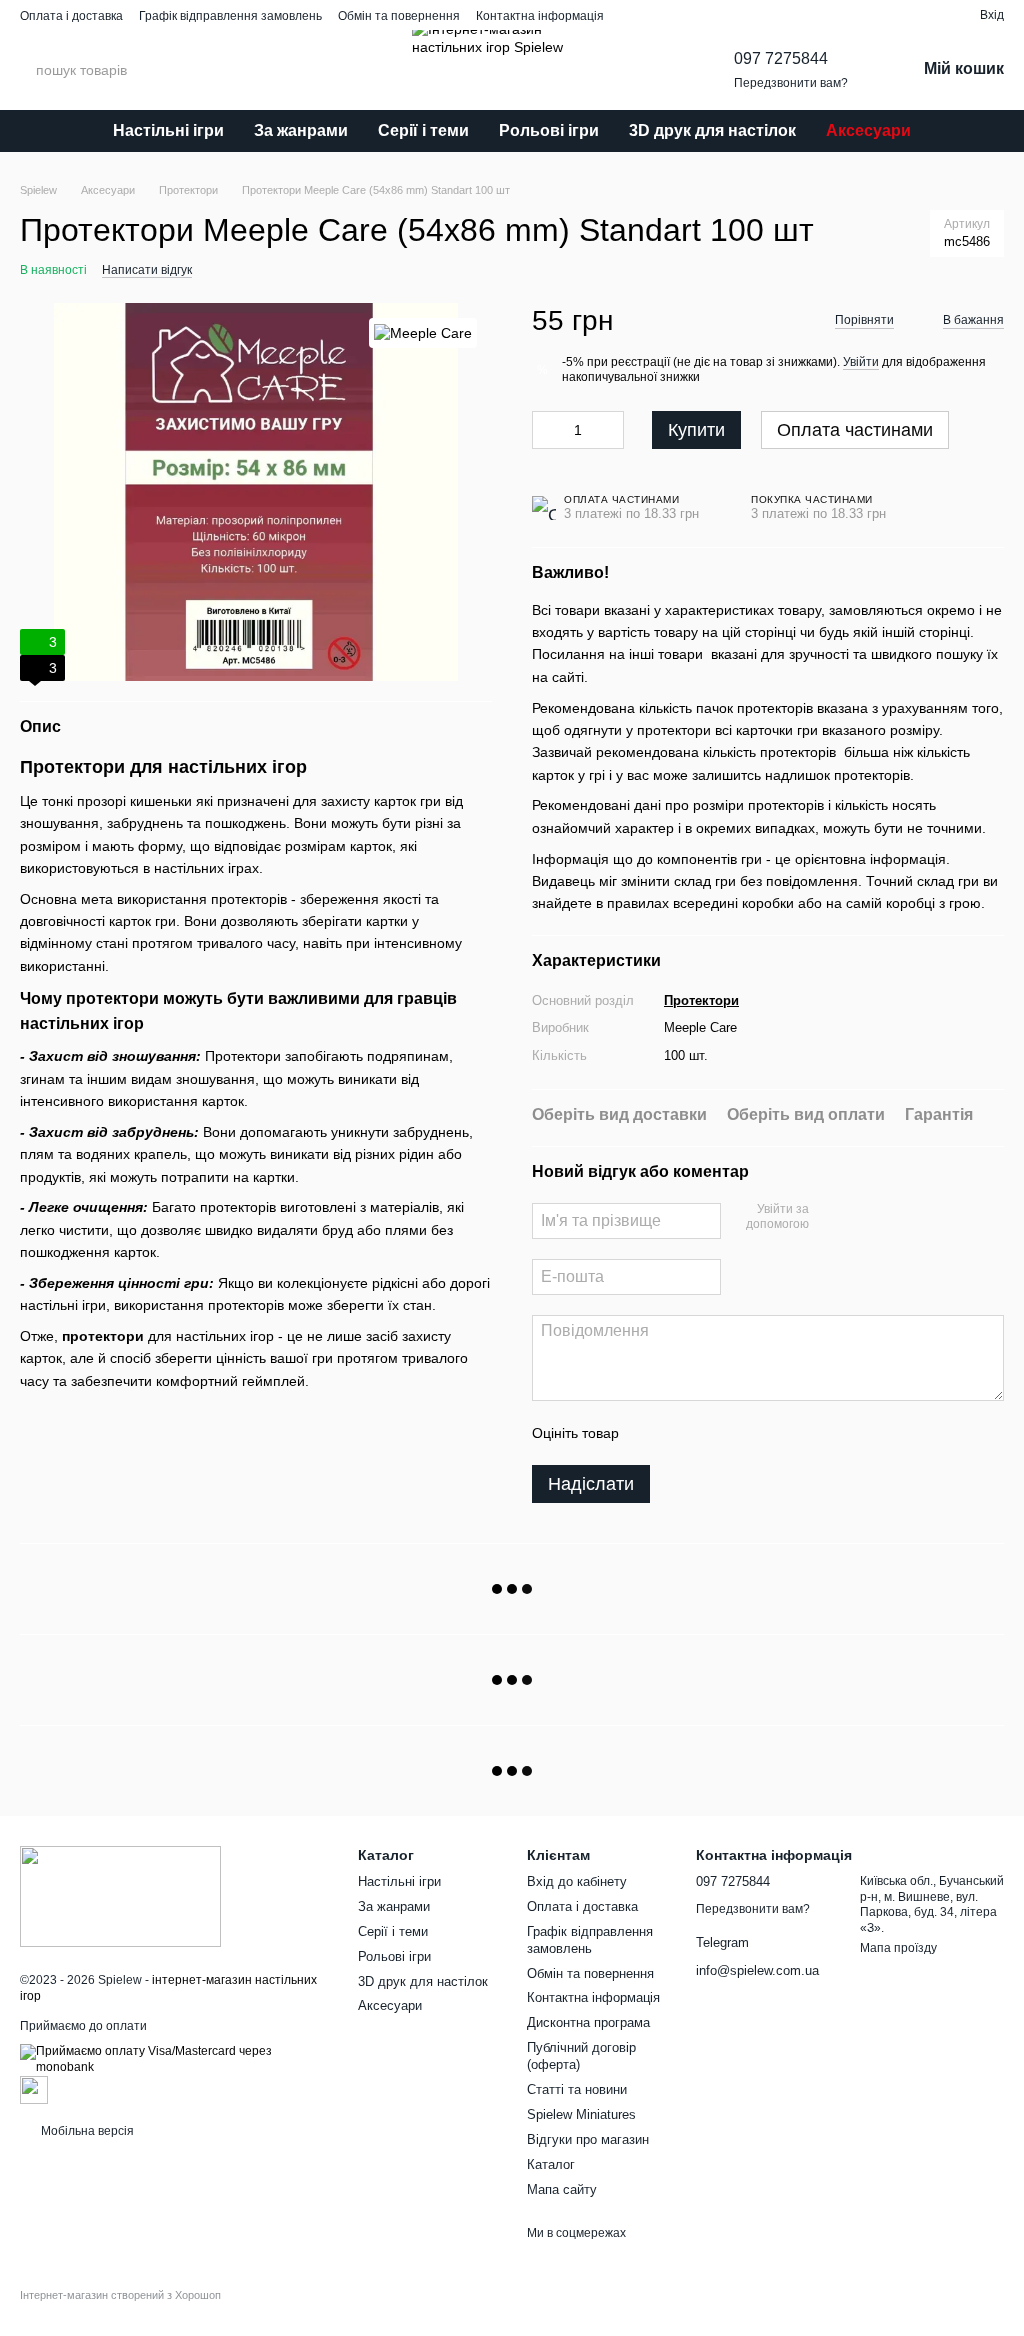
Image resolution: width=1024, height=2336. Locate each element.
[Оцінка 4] (748, 1433)
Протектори (701, 1000)
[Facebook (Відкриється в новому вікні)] (808, 15)
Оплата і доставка (71, 16)
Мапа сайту (562, 2189)
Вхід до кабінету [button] (577, 1881)
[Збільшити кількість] (609, 430)
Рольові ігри (549, 130)
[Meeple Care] (423, 332)
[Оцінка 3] (716, 1433)
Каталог (551, 2164)
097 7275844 (781, 58)
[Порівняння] (928, 15)
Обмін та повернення (399, 16)
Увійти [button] (861, 362)
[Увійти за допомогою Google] (863, 1218)
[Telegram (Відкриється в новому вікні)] (784, 15)
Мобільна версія (86, 2131)
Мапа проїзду (898, 1948)
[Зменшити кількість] (547, 430)
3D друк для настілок (712, 130)
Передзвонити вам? (791, 83)
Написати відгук (147, 270)
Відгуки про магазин (588, 2139)
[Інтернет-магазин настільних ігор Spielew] (120, 1895)
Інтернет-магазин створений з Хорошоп (120, 2295)
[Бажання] (892, 15)
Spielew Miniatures (581, 2114)
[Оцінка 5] (780, 1433)
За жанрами (301, 130)
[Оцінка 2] (684, 1433)
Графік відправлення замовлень (230, 16)
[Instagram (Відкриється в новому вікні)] (760, 15)
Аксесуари (868, 130)
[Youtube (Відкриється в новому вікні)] (832, 15)
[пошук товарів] (209, 70)
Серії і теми (423, 130)
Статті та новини (577, 2089)
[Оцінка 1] (652, 1433)
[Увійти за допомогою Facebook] (831, 1218)
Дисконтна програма (588, 2022)
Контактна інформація (540, 16)
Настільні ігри (168, 130)
